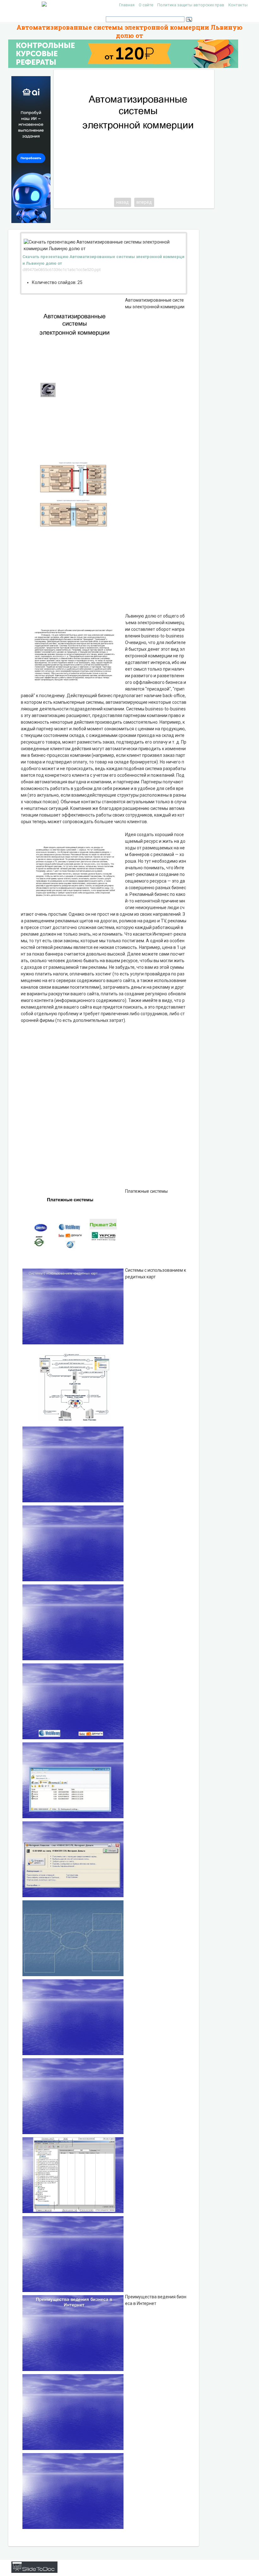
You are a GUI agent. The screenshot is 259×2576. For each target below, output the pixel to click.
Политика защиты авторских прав (191, 5)
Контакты (238, 5)
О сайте (146, 5)
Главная (127, 5)
